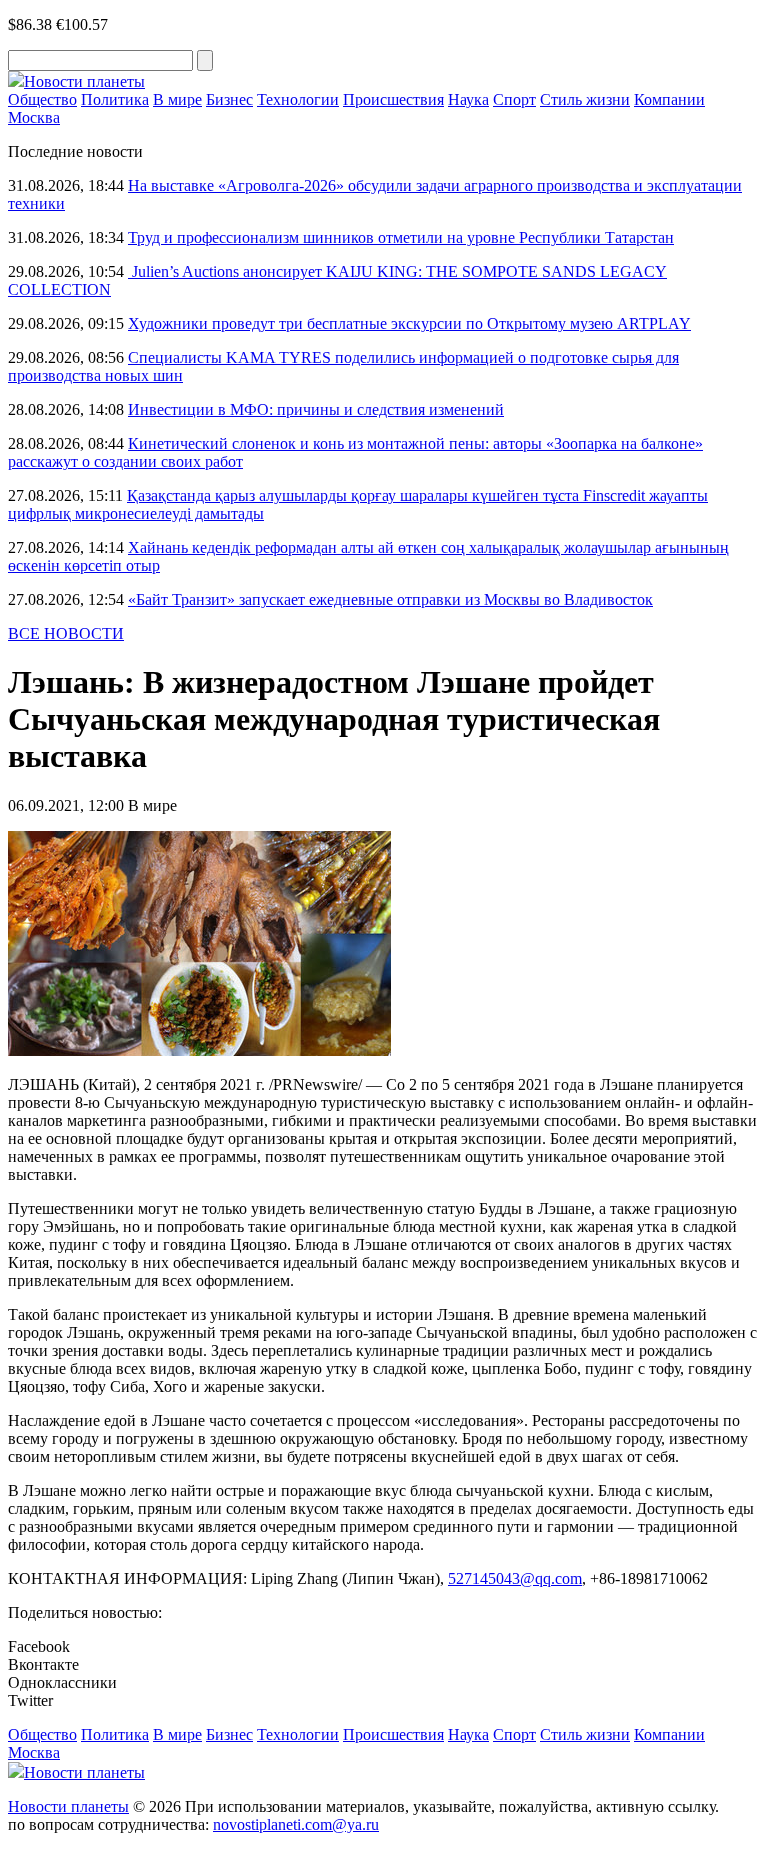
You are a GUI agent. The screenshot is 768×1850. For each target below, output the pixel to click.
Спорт (514, 99)
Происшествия (393, 99)
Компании (669, 99)
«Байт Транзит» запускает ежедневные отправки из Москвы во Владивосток (390, 599)
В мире (177, 99)
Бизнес (229, 99)
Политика (115, 99)
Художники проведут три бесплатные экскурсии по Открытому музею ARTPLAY (409, 323)
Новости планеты (68, 1806)
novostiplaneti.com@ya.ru (296, 1824)
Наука (468, 99)
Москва (34, 117)
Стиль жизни (585, 99)
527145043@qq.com (515, 1578)
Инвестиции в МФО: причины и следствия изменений (316, 409)
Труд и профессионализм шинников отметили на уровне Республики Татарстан (401, 237)
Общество (42, 99)
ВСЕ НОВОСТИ (66, 633)
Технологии (298, 99)
